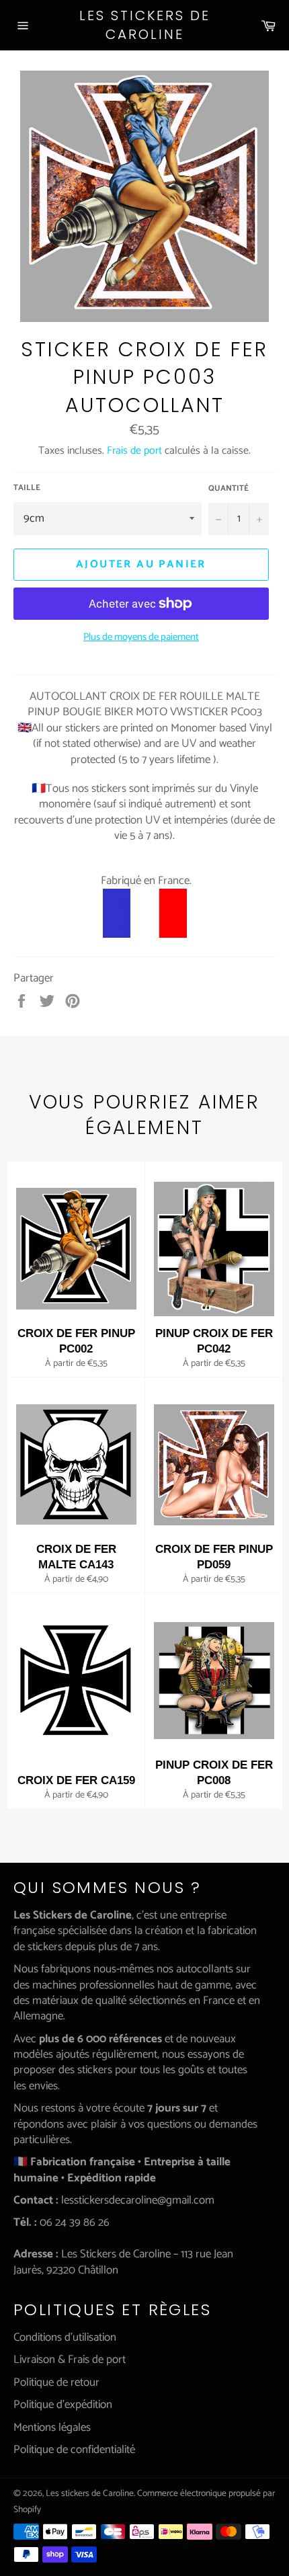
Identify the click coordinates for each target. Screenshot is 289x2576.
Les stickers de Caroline (145, 25)
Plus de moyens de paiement (141, 638)
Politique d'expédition (63, 2405)
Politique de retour (56, 2382)
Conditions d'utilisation (65, 2337)
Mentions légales (52, 2427)
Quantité (229, 489)
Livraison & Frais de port (70, 2360)
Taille (27, 488)
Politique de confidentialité (74, 2450)
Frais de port (134, 451)
